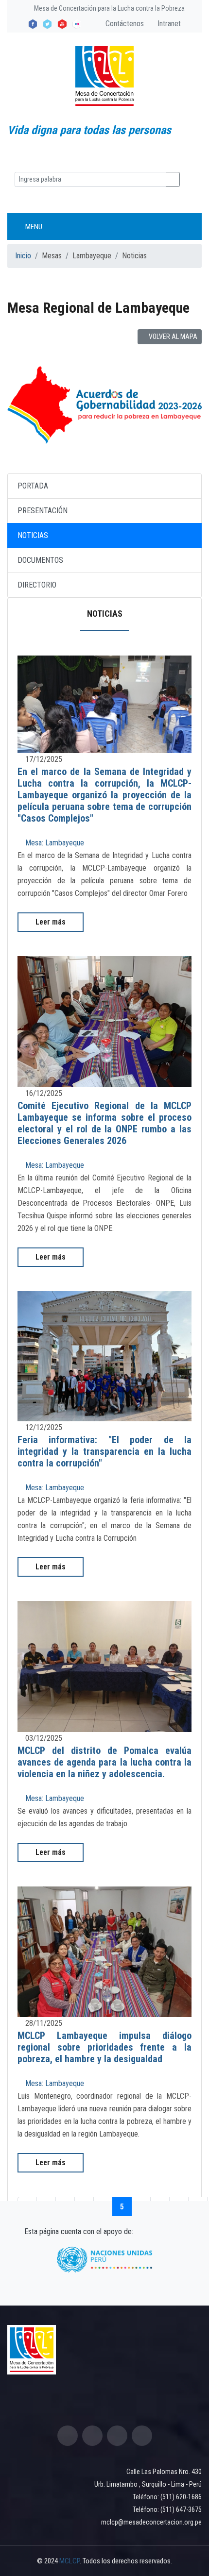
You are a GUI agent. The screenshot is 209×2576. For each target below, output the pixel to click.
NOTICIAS (33, 535)
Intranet (168, 24)
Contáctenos (124, 24)
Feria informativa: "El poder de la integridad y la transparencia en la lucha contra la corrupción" (104, 1451)
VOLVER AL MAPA (172, 337)
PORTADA (33, 486)
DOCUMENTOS (40, 560)
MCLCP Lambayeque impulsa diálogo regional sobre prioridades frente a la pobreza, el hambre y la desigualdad (104, 2047)
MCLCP (70, 2561)
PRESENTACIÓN (43, 511)
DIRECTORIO (37, 585)
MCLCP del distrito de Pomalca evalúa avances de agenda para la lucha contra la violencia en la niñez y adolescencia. (104, 1762)
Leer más (51, 922)
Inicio (23, 256)
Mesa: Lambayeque (54, 843)
